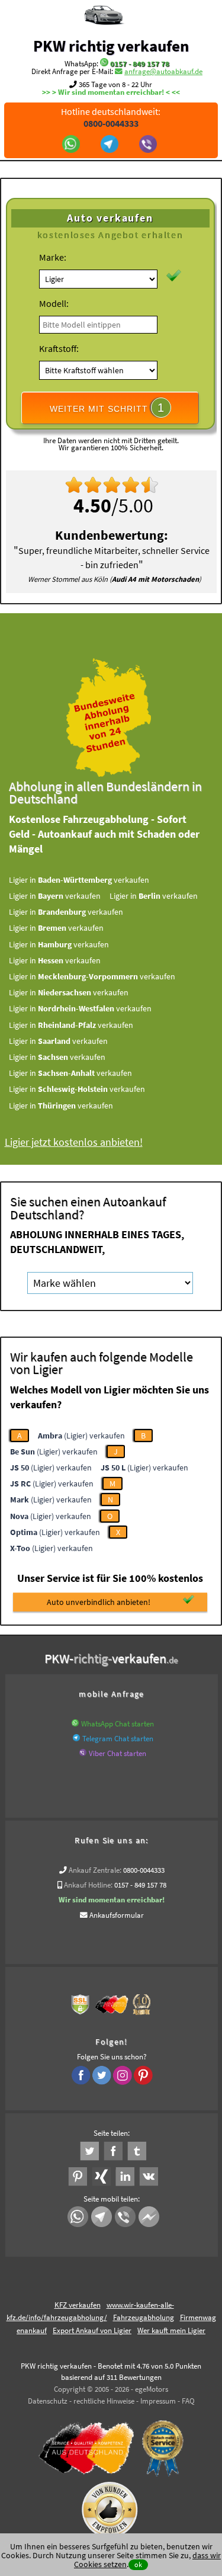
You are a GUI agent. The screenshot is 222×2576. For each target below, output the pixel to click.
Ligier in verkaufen (79, 880)
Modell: (54, 303)
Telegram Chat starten (118, 1739)
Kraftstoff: (59, 348)
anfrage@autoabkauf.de (163, 71)
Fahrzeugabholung (144, 2317)
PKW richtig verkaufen (111, 46)
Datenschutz (48, 2401)
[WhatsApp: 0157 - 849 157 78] (104, 64)
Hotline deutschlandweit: (111, 117)
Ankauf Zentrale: (95, 1870)
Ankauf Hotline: (88, 1885)
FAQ (188, 2401)
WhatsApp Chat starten (118, 1724)
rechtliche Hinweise (104, 2401)
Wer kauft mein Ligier (171, 2330)
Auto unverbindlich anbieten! (99, 1602)
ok (138, 2564)
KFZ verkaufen (78, 2305)
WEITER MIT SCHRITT (107, 408)
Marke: (53, 257)
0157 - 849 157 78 (140, 64)
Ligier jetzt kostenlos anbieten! (74, 1142)
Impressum (158, 2401)
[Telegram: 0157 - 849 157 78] (111, 145)
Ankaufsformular (117, 1915)
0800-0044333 (144, 1870)
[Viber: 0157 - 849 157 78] (149, 145)
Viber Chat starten (118, 1753)
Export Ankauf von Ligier (92, 2330)
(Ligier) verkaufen (81, 1436)
